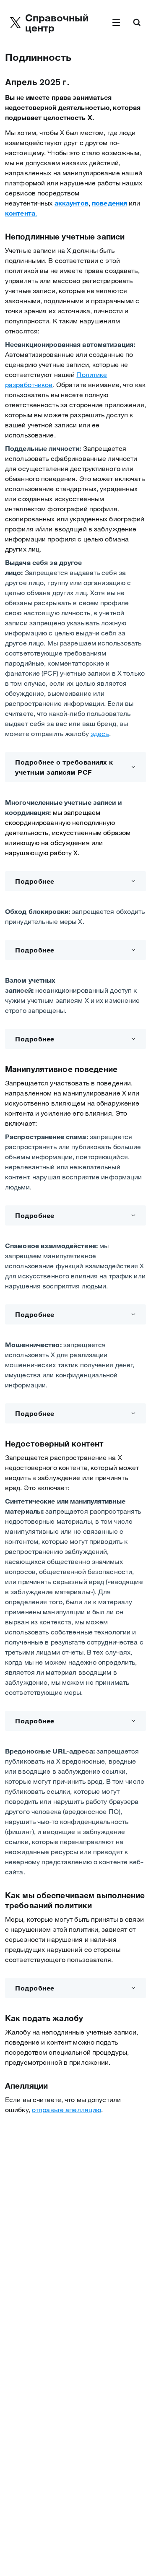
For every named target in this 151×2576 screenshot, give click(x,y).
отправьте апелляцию (66, 2110)
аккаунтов (72, 203)
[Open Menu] (116, 23)
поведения (109, 203)
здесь (100, 734)
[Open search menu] (137, 23)
